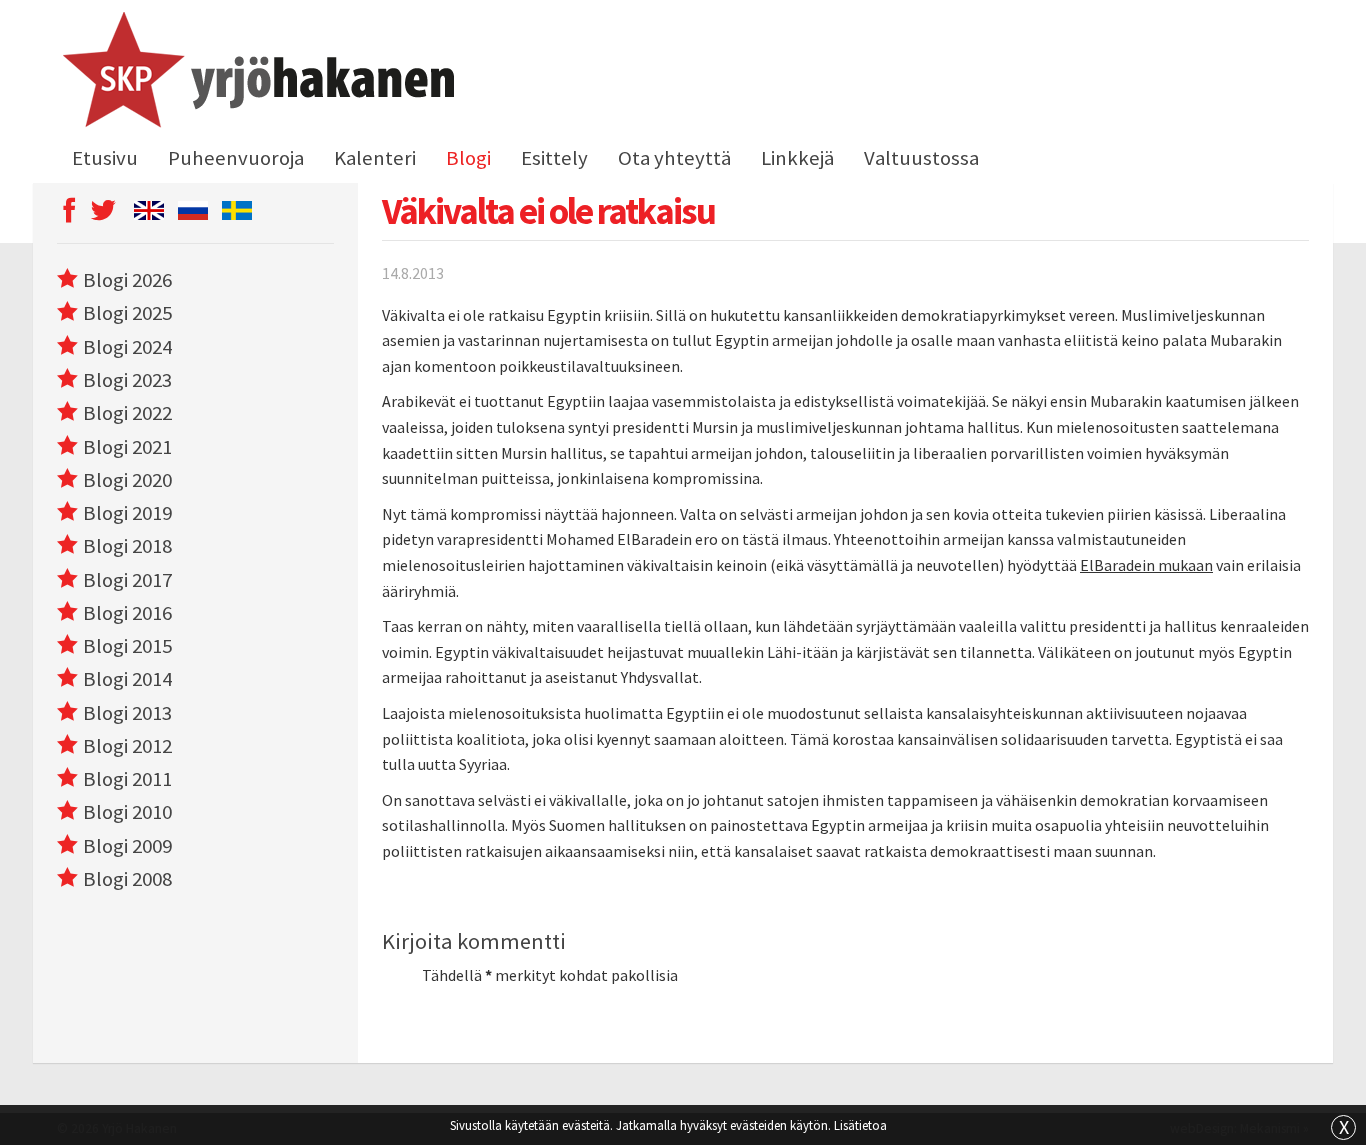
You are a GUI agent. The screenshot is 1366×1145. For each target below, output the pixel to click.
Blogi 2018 (127, 546)
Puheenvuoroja (236, 158)
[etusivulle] (255, 73)
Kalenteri (375, 158)
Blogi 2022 (127, 413)
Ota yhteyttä (674, 158)
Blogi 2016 (127, 613)
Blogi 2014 (127, 679)
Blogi (468, 158)
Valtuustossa (921, 158)
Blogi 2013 (127, 713)
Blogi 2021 (127, 447)
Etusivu (105, 158)
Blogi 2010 (127, 812)
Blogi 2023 (127, 380)
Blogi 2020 (127, 480)
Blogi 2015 (127, 646)
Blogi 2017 (127, 580)
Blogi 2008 (127, 879)
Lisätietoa (860, 1125)
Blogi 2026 (127, 280)
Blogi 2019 (127, 513)
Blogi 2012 (127, 746)
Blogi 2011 (127, 779)
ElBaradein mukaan (1146, 565)
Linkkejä (797, 158)
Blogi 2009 (127, 846)
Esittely (554, 158)
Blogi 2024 (127, 347)
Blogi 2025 (127, 313)
